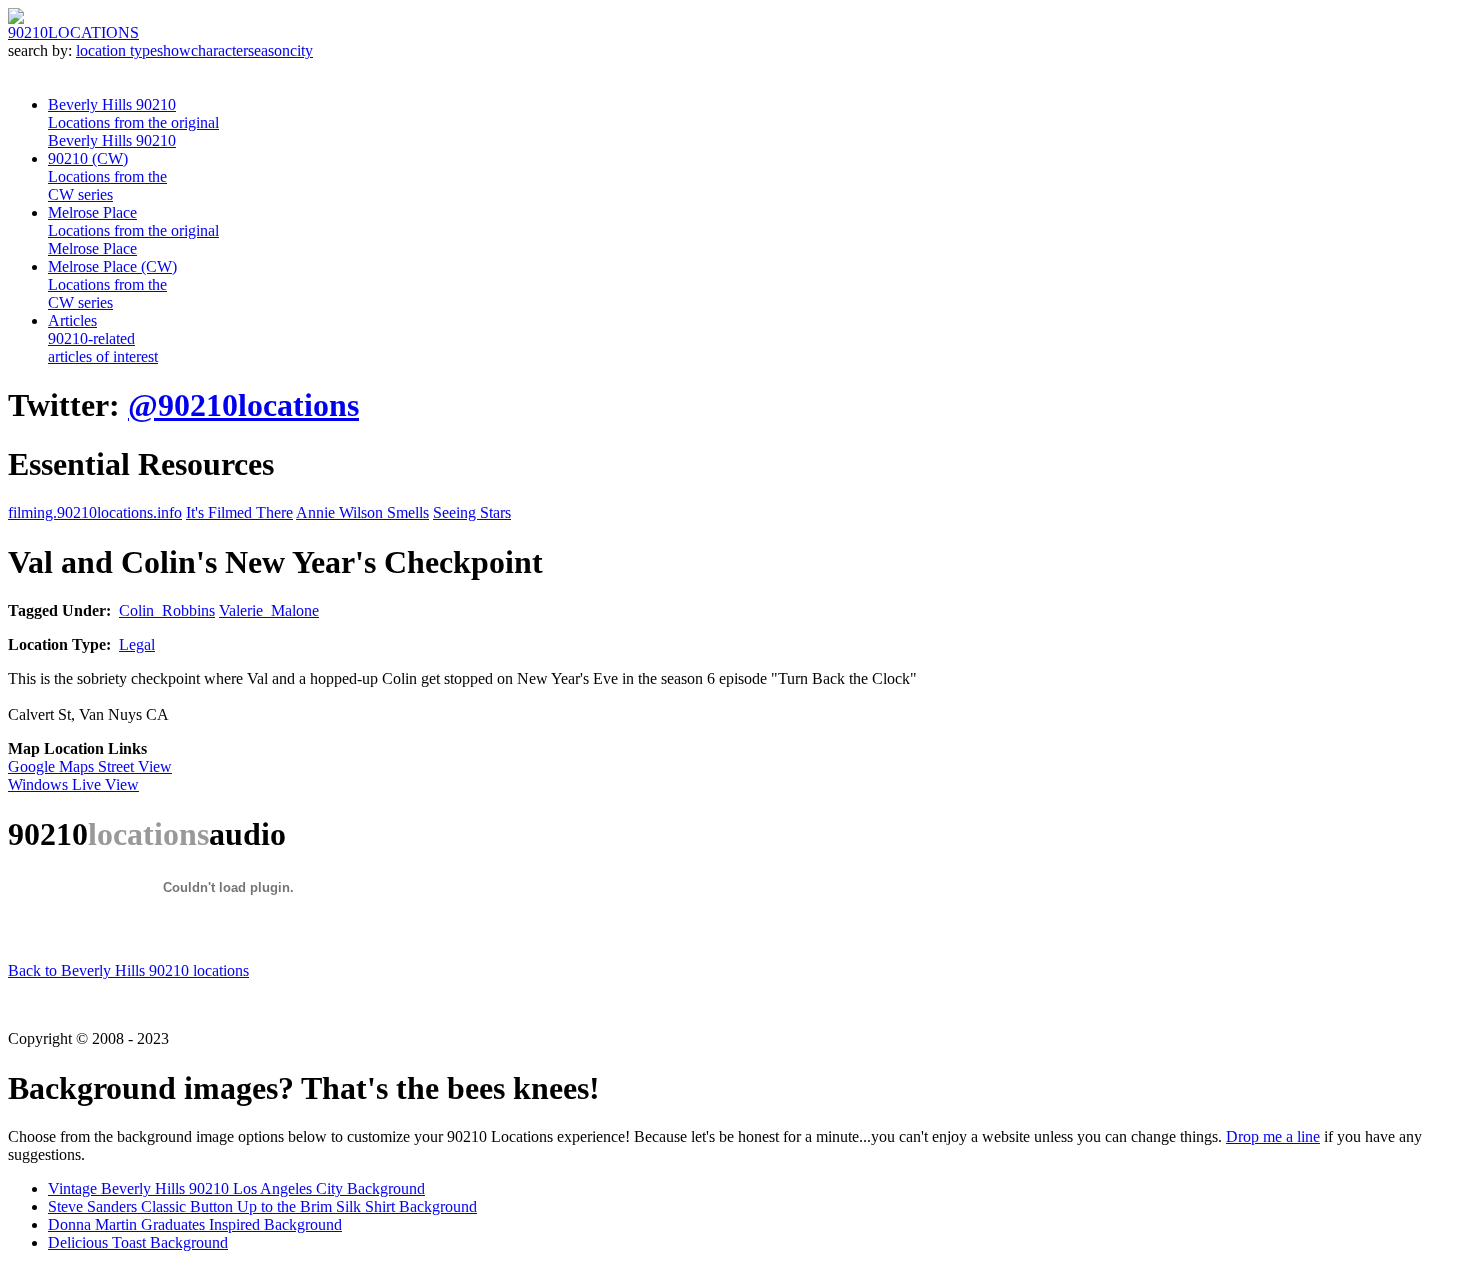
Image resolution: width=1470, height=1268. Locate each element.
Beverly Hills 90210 (133, 122)
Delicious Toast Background (138, 1242)
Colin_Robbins (167, 610)
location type (116, 50)
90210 (73, 32)
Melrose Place (133, 230)
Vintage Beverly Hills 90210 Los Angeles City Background (236, 1188)
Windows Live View (73, 784)
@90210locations (243, 405)
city (301, 50)
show (174, 50)
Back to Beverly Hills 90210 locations (128, 970)
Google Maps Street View (90, 766)
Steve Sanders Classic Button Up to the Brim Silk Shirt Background (262, 1206)
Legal (137, 644)
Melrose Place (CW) (112, 284)
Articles (103, 338)
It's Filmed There (239, 512)
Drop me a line (1273, 1136)
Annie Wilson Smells (362, 512)
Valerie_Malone (269, 610)
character (219, 50)
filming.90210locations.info (95, 512)
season (269, 50)
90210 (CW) (107, 176)
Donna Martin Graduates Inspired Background (195, 1224)
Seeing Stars (472, 512)
